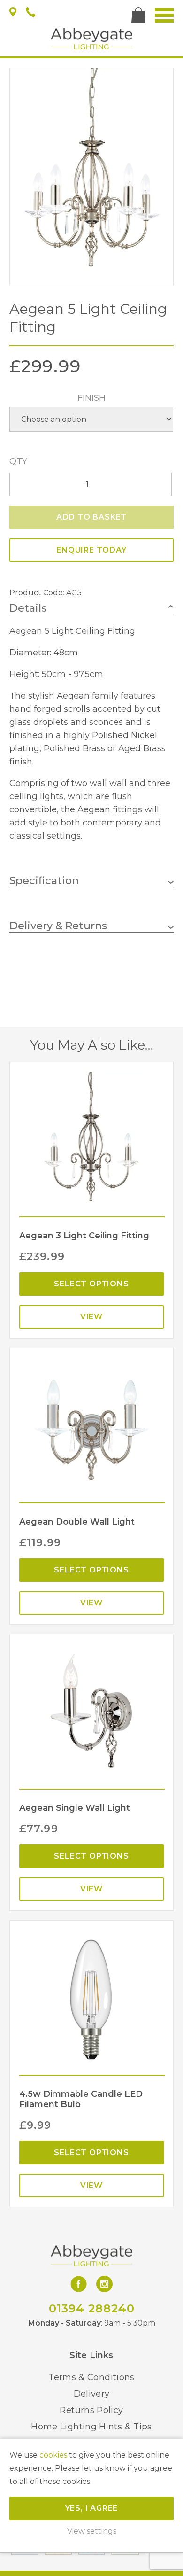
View (91, 1317)
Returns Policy (91, 2410)
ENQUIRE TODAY (91, 550)
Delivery (92, 2394)
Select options (91, 1284)
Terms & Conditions (91, 2377)
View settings (92, 2531)
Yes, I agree (92, 2508)
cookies (53, 2455)
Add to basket (91, 517)
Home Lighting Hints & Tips (91, 2427)
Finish (91, 398)
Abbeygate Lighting (91, 39)
